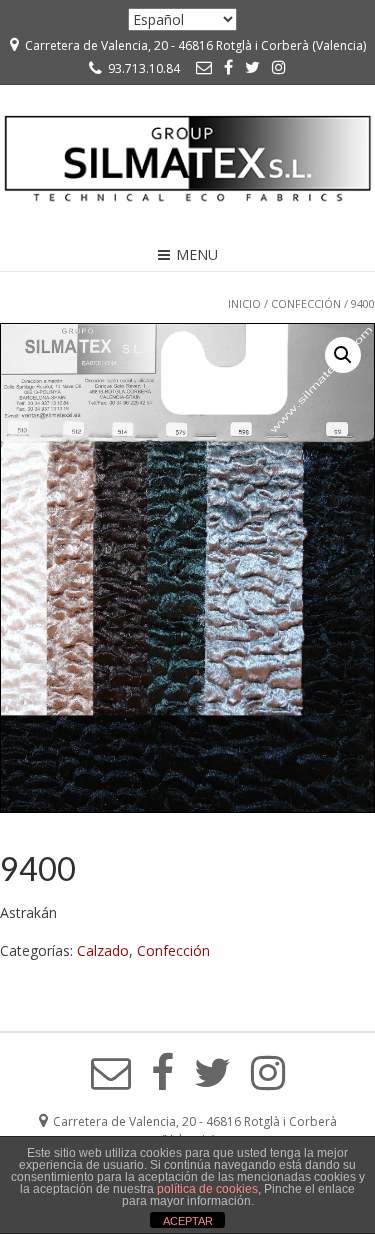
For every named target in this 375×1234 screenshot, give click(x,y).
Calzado (103, 950)
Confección (306, 303)
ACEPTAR (188, 1221)
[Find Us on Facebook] (228, 67)
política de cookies (207, 1189)
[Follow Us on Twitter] (252, 67)
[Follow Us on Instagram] (279, 67)
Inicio (244, 303)
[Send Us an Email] (204, 67)
